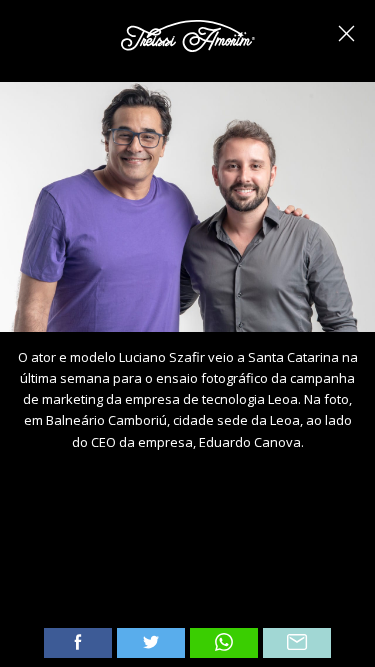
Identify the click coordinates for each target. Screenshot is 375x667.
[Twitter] (151, 643)
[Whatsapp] (224, 643)
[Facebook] (78, 643)
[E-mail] (297, 643)
